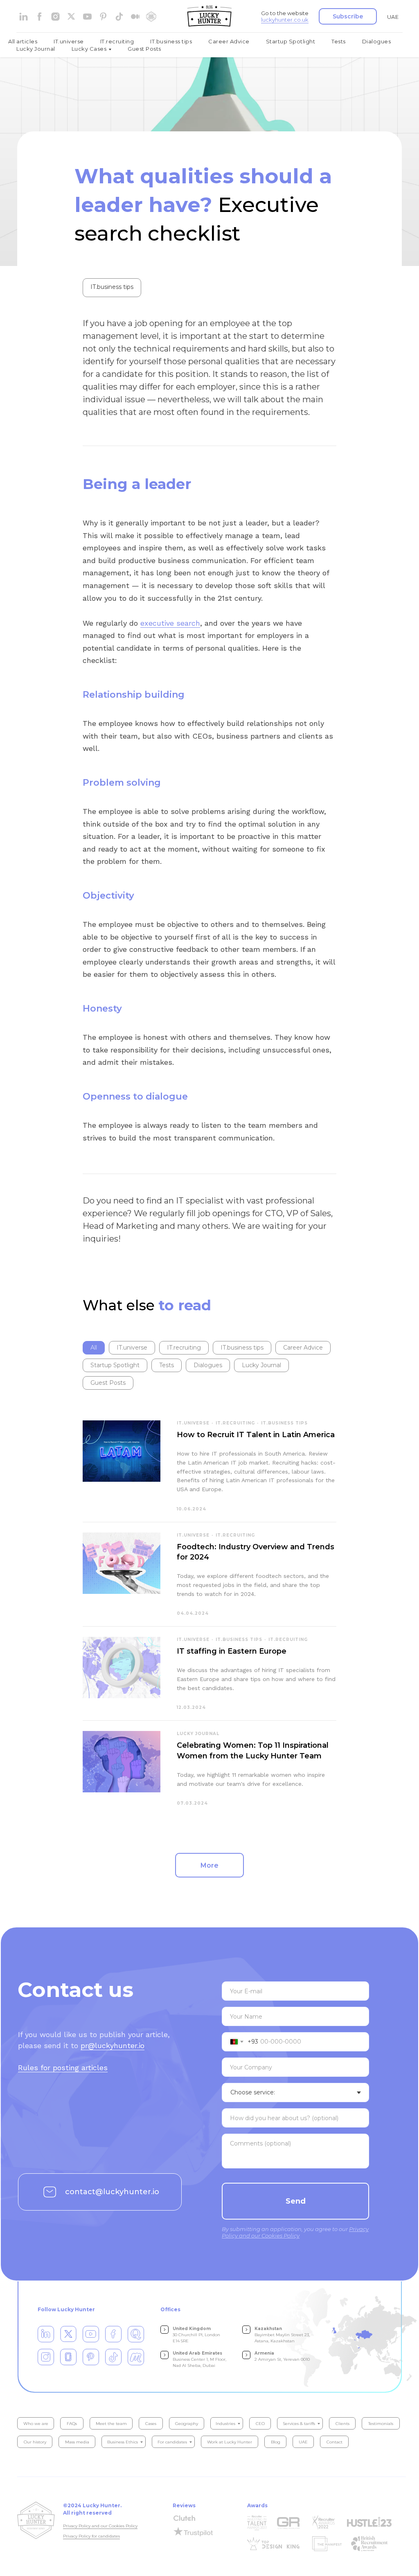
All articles (23, 41)
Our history (35, 2442)
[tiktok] (119, 17)
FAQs (72, 2424)
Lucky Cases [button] (89, 49)
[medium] (135, 17)
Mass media (77, 2442)
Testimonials (381, 2424)
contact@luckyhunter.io (112, 2192)
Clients (342, 2424)
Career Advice (229, 41)
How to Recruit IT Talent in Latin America (256, 1435)
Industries (225, 2424)
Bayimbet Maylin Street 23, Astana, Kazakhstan (282, 2335)
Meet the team (111, 2424)
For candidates (172, 2442)
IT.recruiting (117, 41)
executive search (170, 623)
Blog (276, 2442)
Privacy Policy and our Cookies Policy (100, 2526)
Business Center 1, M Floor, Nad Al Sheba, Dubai (199, 2359)
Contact (335, 2442)
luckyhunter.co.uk (285, 20)
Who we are (36, 2424)
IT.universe (69, 41)
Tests (339, 41)
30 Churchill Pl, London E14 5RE (196, 2335)
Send (296, 2201)
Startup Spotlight (291, 41)
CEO (260, 2424)
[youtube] (87, 17)
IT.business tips (171, 41)
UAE (393, 17)
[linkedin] (24, 17)
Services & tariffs (299, 2424)
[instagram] (55, 17)
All (94, 1348)
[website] (71, 17)
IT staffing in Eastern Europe (232, 1651)
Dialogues (377, 41)
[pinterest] (103, 17)
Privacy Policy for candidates (91, 2536)
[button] (348, 16)
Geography (187, 2424)
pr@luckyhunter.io (113, 2045)
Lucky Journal (36, 49)
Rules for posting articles (63, 2068)
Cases (151, 2424)
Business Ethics (123, 2442)
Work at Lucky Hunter (230, 2442)
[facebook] (39, 17)
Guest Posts (144, 49)
